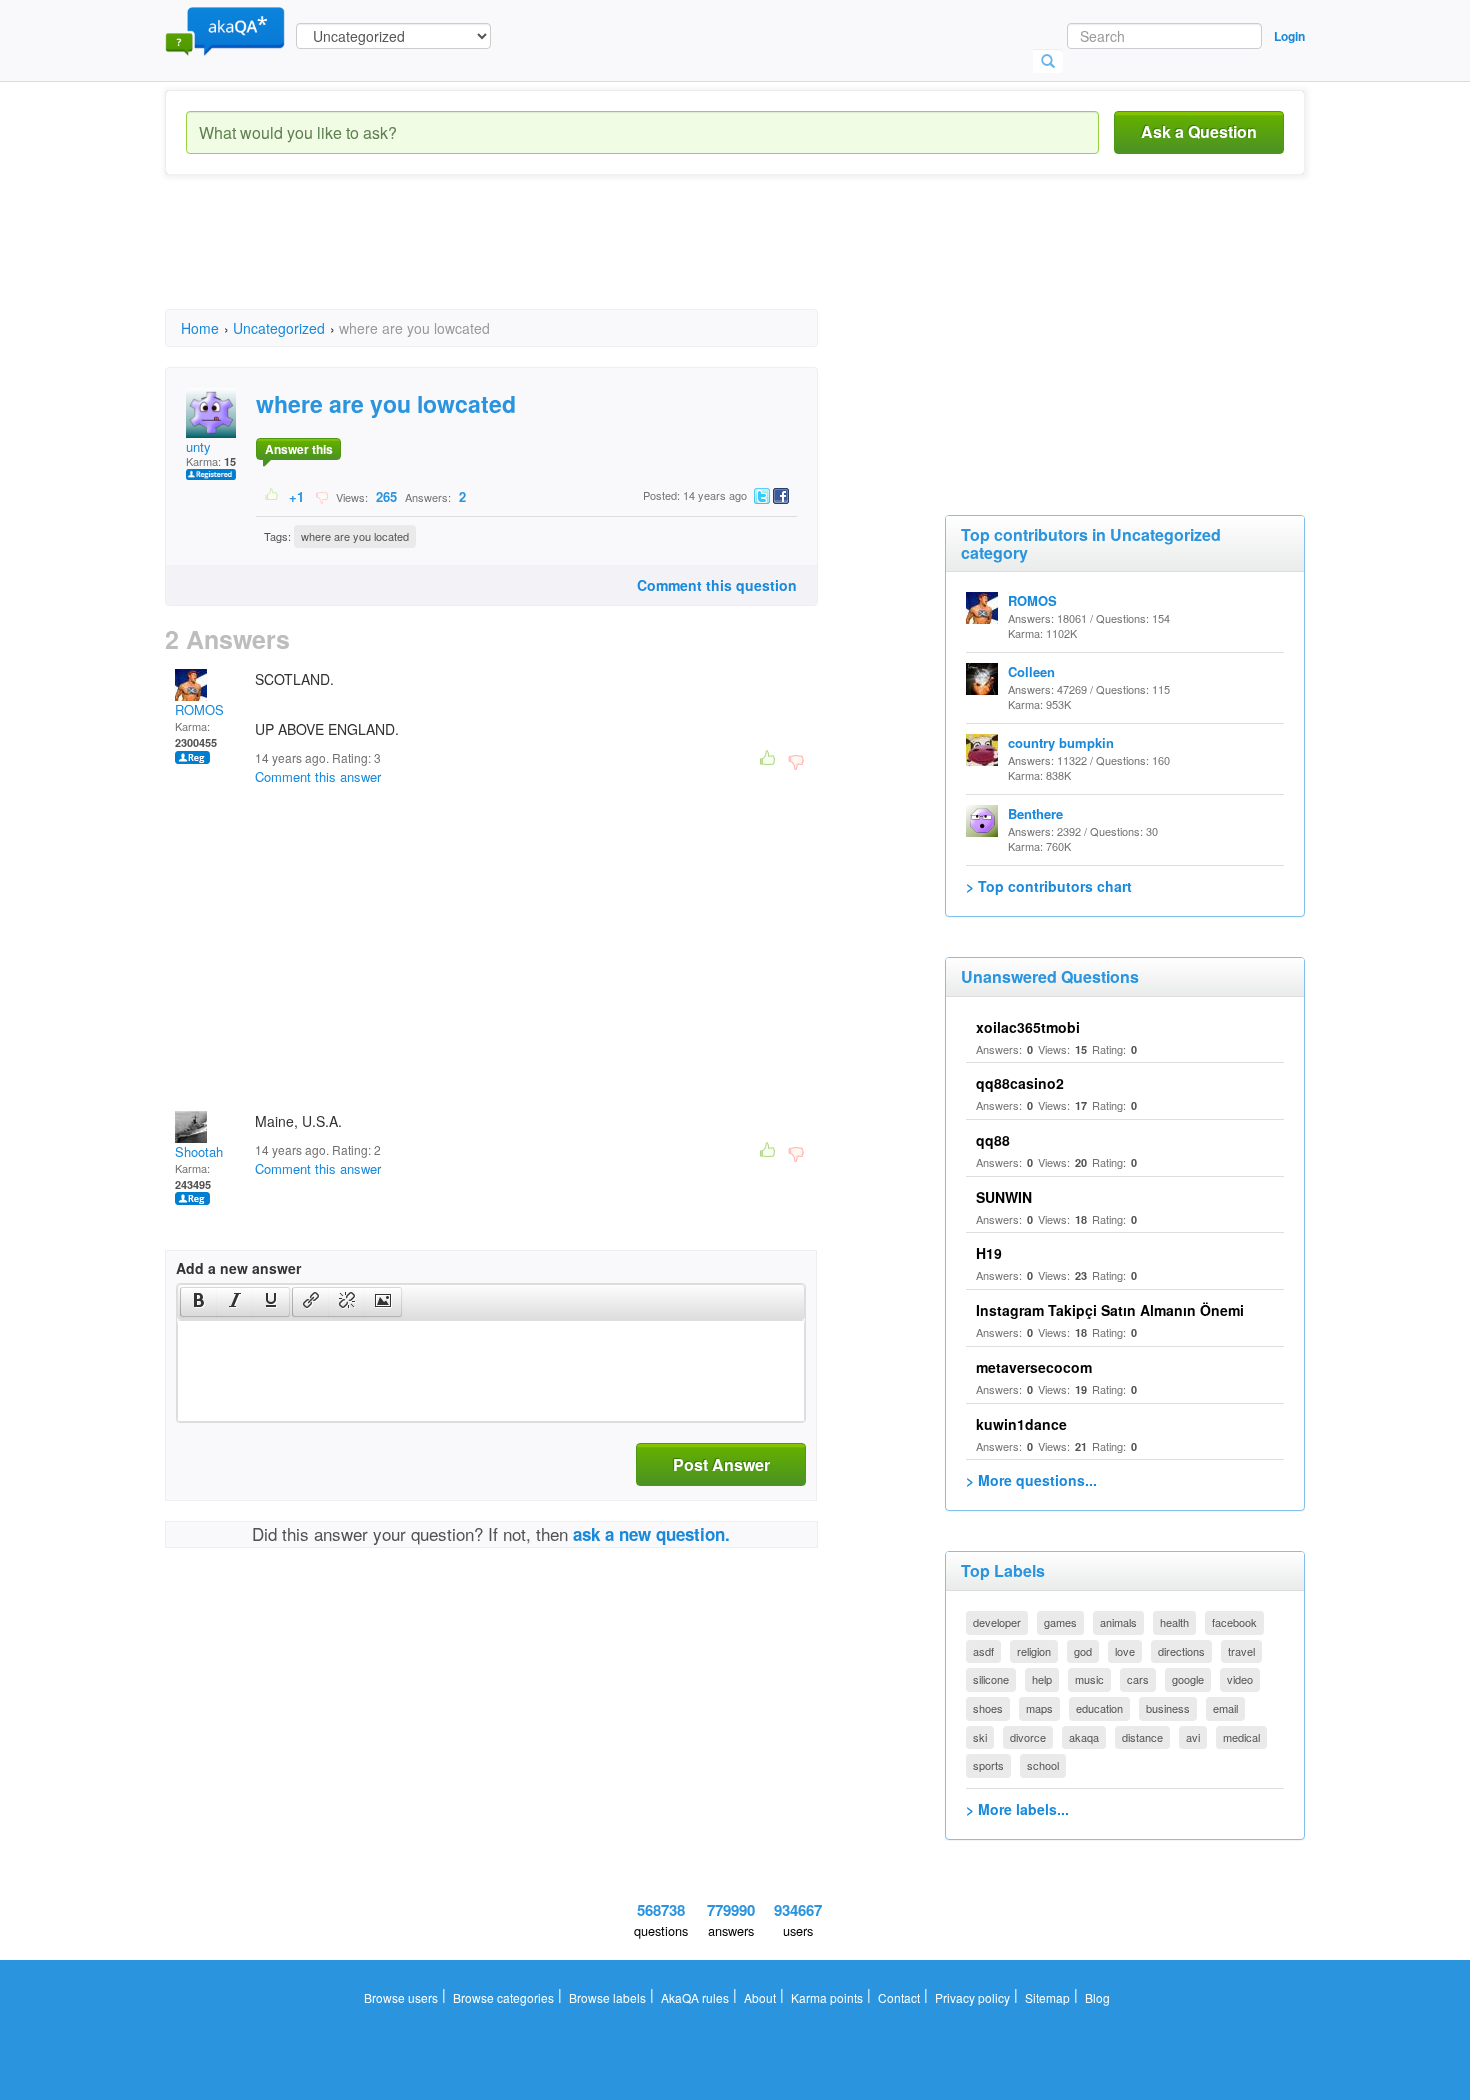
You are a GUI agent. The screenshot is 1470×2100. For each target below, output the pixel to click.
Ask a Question (1199, 131)
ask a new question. (651, 1534)
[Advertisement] (529, 260)
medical (1241, 1737)
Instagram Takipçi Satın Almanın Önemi (1110, 1310)
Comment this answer (318, 776)
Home (200, 328)
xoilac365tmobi (1028, 1027)
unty (198, 446)
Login (1289, 36)
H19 (989, 1253)
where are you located (355, 536)
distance (1142, 1737)
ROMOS (199, 709)
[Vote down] (321, 496)
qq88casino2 (1020, 1083)
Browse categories (503, 1997)
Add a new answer (238, 1268)
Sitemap (1047, 1997)
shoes (988, 1708)
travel (1241, 1651)
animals (1118, 1622)
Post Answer (721, 1464)
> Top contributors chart (1049, 886)
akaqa (1084, 1737)
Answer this (299, 449)
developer (997, 1622)
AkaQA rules (695, 1997)
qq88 (993, 1140)
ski (980, 1737)
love (1125, 1651)
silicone (991, 1679)
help (1042, 1679)
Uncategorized (279, 328)
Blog (1097, 1997)
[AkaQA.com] (225, 30)
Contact (899, 1997)
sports (988, 1765)
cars (1138, 1679)
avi (1193, 1737)
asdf (983, 1651)
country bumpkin (1061, 742)
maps (1039, 1708)
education (1099, 1708)
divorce (1028, 1737)
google (1188, 1679)
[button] (198, 1302)
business (1168, 1708)
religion (1034, 1651)
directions (1181, 1651)
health (1174, 1622)
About (760, 1997)
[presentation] (199, 1302)
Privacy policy (972, 1997)
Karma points (827, 1997)
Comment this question (717, 585)
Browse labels (607, 1997)
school (1043, 1765)
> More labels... (1017, 1809)
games (1060, 1622)
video (1240, 1679)
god (1083, 1651)
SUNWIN (1004, 1197)
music (1089, 1679)
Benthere (1035, 813)
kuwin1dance (1021, 1424)
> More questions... (1031, 1480)
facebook (1234, 1622)
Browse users (401, 1997)
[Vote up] (272, 496)
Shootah (199, 1151)
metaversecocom (1034, 1367)
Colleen (1031, 671)
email (1225, 1708)
